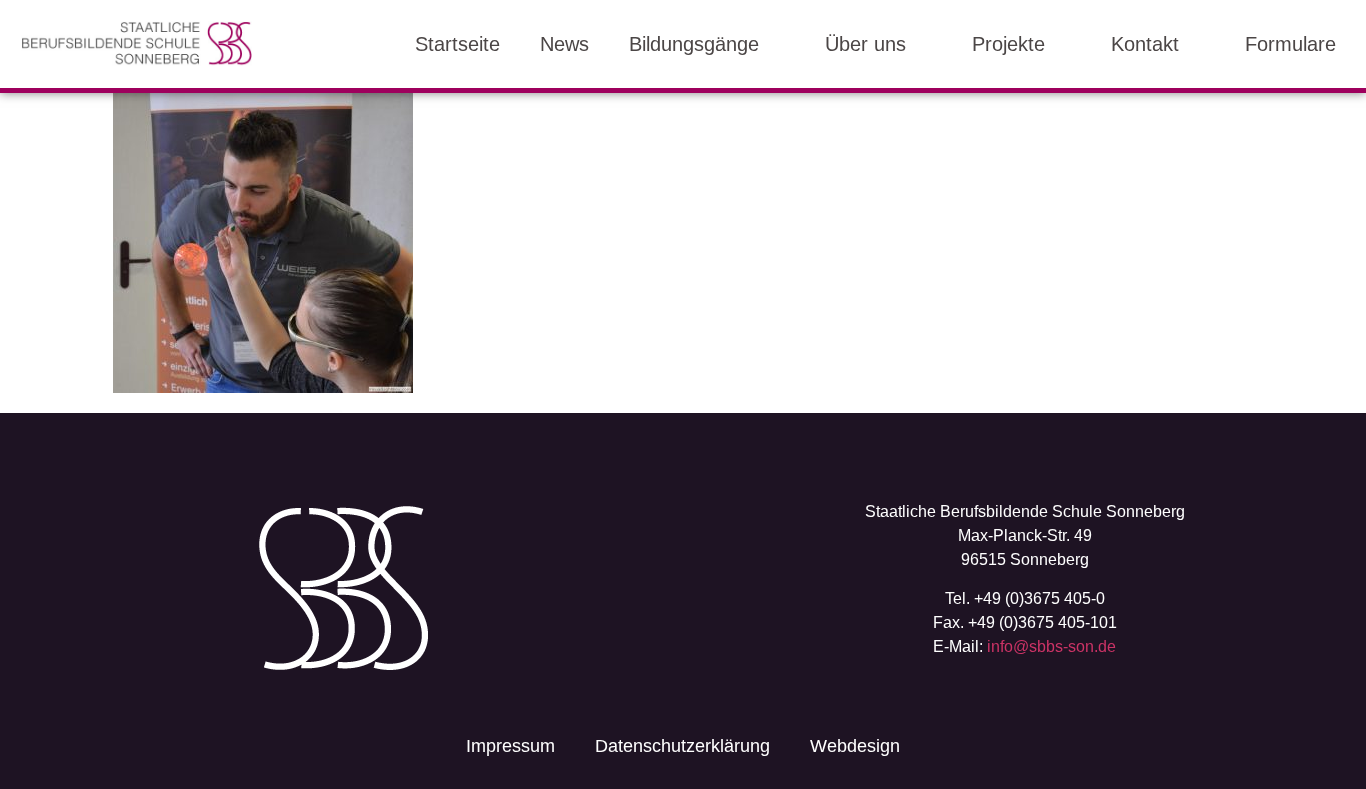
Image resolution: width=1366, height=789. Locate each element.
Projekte (1008, 44)
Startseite (457, 44)
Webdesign (855, 746)
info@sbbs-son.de (1051, 646)
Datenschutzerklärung (682, 746)
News (564, 44)
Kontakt (1145, 44)
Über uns (865, 44)
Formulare (1290, 44)
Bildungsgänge (694, 44)
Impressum (510, 746)
